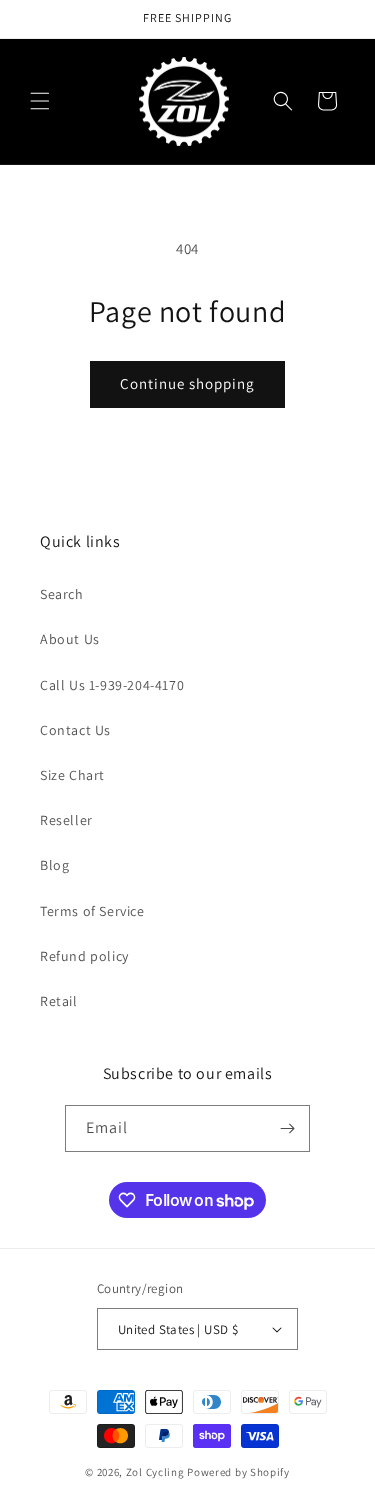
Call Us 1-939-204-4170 (112, 685)
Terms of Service (92, 911)
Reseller (66, 820)
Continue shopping (187, 383)
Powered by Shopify (238, 1472)
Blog (54, 865)
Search (62, 594)
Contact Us (75, 730)
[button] (40, 101)
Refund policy (84, 956)
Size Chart (72, 775)
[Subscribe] (287, 1128)
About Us (70, 639)
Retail (59, 1001)
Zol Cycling (155, 1472)
